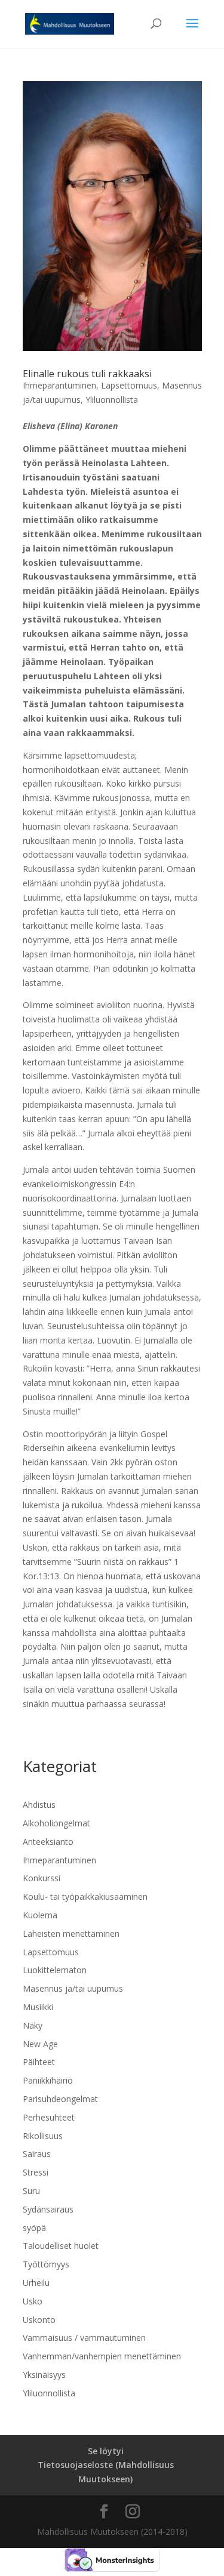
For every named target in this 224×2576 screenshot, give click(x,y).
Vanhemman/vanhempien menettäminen (102, 2356)
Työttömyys (46, 2264)
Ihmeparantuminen (59, 385)
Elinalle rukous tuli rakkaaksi (87, 374)
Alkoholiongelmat (56, 1823)
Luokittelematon (55, 1970)
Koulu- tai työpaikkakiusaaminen (85, 1896)
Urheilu (36, 2283)
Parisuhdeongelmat (60, 2099)
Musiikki (38, 2007)
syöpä (34, 2228)
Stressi (36, 2172)
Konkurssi (42, 1878)
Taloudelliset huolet (61, 2246)
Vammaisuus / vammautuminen (84, 2338)
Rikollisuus (43, 2136)
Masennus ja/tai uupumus (73, 1988)
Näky (33, 2025)
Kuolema (40, 1915)
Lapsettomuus (129, 385)
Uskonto (39, 2320)
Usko (33, 2301)
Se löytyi (106, 2451)
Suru (31, 2191)
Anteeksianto (48, 1842)
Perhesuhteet (49, 2117)
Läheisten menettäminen (71, 1933)
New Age (40, 2044)
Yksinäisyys (44, 2375)
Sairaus (37, 2154)
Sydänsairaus (48, 2209)
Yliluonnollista (112, 400)
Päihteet (39, 2062)
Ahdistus (39, 1805)
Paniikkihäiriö (48, 2080)
